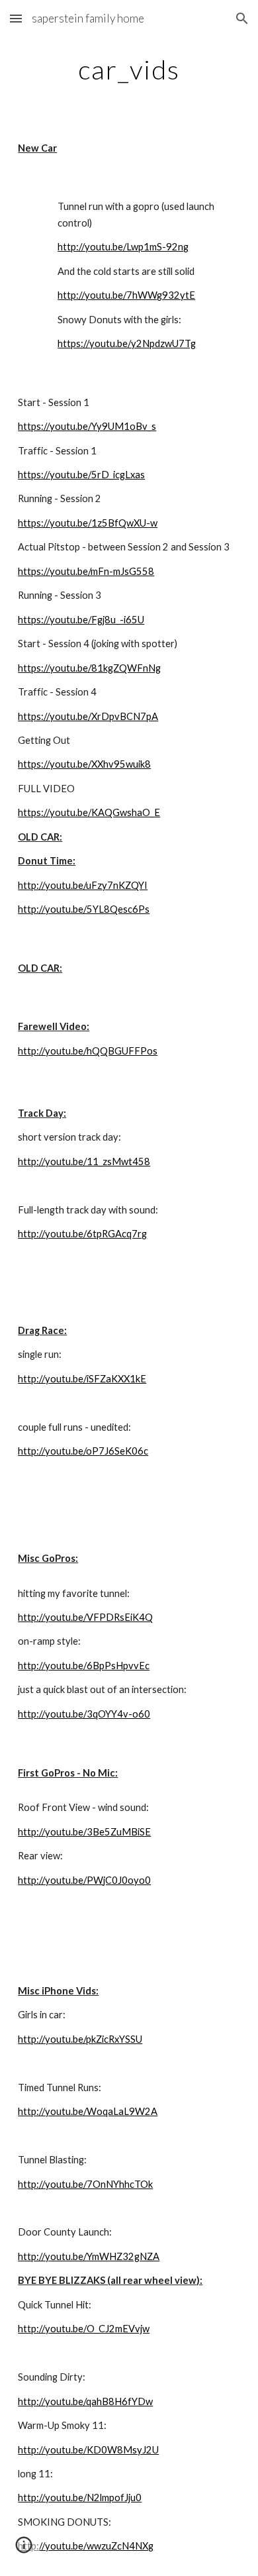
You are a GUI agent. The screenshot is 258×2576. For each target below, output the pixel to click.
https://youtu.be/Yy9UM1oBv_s (87, 426)
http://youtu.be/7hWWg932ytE (126, 295)
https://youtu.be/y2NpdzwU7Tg (127, 343)
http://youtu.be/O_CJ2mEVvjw (84, 2329)
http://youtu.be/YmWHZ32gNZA (89, 2256)
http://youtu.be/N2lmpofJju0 (80, 2498)
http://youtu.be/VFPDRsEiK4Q (85, 1617)
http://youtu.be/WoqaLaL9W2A (88, 2111)
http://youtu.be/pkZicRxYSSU (80, 2039)
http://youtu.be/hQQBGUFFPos (88, 1051)
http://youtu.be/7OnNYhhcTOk (85, 2184)
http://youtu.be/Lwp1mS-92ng (123, 247)
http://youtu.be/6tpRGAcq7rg (82, 1234)
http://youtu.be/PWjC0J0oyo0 (84, 1880)
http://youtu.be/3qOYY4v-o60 (84, 1714)
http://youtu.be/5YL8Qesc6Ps (84, 909)
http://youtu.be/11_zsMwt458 (84, 1161)
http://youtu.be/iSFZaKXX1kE (82, 1379)
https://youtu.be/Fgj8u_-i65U (81, 620)
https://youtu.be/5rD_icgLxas (81, 475)
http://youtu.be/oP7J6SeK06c (83, 1451)
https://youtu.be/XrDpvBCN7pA (88, 716)
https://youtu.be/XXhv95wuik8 (84, 764)
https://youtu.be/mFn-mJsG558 (86, 571)
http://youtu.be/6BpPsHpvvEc (84, 1666)
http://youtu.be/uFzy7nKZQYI (83, 885)
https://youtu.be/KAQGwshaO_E (89, 812)
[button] (16, 18)
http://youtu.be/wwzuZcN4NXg (86, 2546)
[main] (129, 70)
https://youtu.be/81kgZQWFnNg (89, 668)
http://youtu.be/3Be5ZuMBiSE (84, 1832)
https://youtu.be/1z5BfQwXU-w (88, 523)
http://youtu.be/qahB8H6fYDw (85, 2401)
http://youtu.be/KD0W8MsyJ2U (88, 2450)
